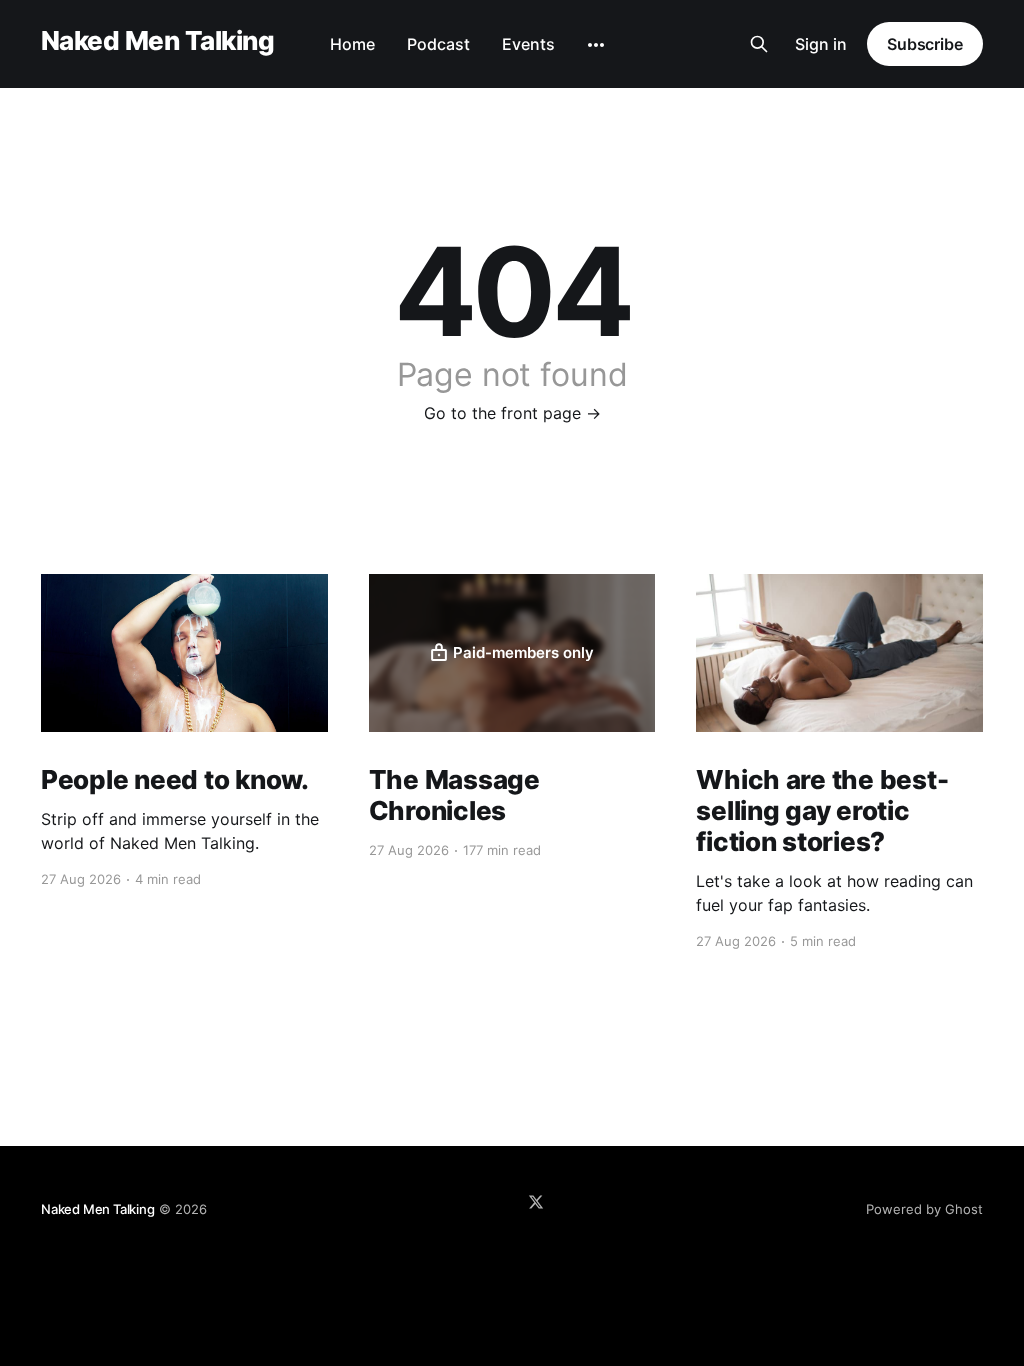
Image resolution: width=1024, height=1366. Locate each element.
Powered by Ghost (924, 1209)
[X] (536, 1202)
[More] (596, 45)
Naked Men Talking (157, 41)
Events (528, 44)
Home (352, 44)
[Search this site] (759, 44)
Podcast (438, 44)
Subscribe (925, 44)
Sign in (821, 44)
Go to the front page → (512, 413)
